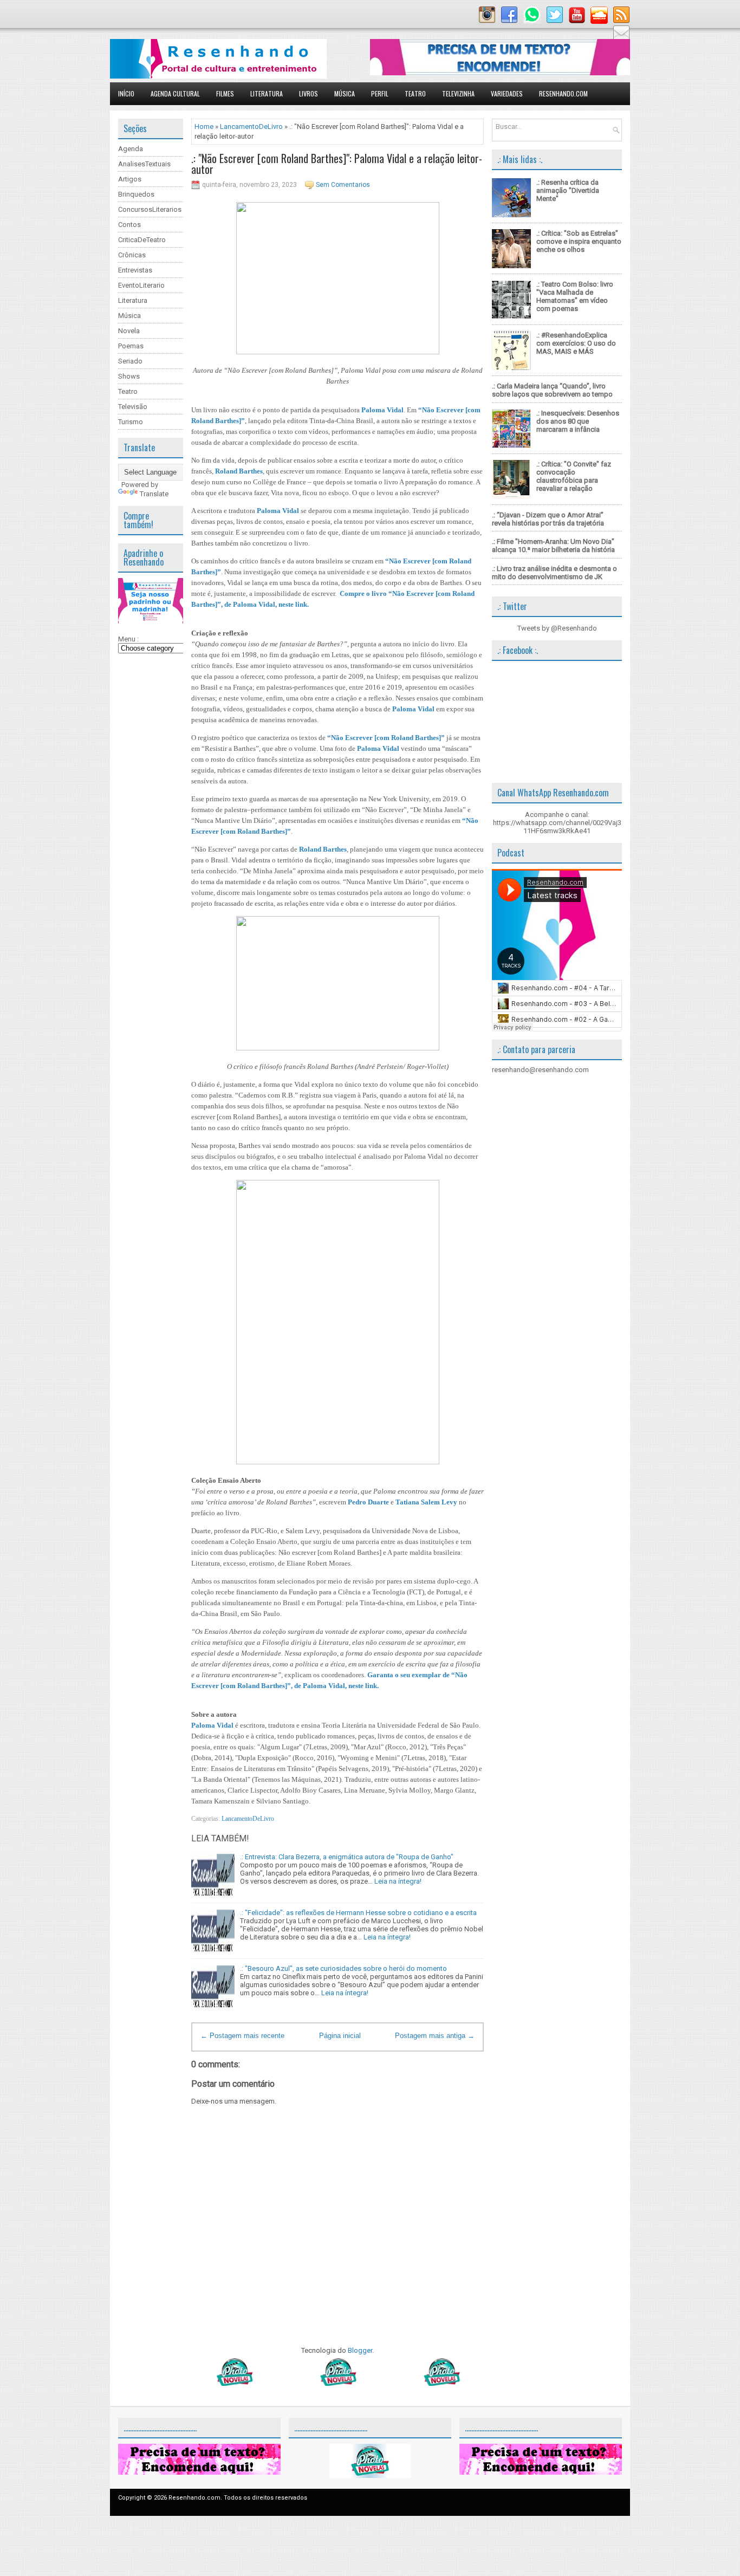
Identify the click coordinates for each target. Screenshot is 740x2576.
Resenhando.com (563, 93)
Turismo (131, 422)
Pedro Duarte (368, 1502)
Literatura (267, 93)
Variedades (507, 93)
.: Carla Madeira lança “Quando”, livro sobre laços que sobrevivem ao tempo (552, 390)
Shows (129, 376)
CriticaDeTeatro (142, 240)
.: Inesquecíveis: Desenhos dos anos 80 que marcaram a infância (578, 421)
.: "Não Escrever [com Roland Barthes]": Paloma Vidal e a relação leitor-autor (337, 164)
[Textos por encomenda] (500, 73)
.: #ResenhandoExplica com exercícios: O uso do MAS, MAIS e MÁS (576, 343)
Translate (154, 494)
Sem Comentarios (343, 185)
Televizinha (458, 93)
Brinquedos (136, 194)
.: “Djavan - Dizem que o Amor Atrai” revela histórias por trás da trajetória (548, 519)
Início (126, 93)
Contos (129, 225)
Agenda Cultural (175, 93)
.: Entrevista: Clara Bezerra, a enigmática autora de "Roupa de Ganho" (347, 1857)
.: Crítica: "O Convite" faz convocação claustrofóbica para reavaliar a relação (574, 476)
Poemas (131, 346)
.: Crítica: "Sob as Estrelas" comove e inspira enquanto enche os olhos (579, 241)
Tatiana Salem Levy (426, 1502)
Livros (309, 93)
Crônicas (132, 255)
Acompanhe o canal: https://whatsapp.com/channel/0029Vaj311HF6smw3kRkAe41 (557, 823)
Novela (129, 331)
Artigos (130, 179)
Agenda (131, 149)
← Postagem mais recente (242, 2036)
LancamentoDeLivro (251, 126)
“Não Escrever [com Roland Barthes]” (386, 738)
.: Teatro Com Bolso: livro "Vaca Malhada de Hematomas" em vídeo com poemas (575, 296)
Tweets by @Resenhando (557, 628)
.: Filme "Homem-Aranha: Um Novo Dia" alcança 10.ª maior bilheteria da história (553, 546)
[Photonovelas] (337, 2383)
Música (345, 93)
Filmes (225, 93)
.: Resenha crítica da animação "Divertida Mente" (568, 190)
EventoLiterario (141, 285)
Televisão (133, 407)
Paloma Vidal (382, 410)
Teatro (415, 93)
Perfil (380, 93)
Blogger (360, 2350)
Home (204, 126)
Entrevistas (135, 270)
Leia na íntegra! (398, 1881)
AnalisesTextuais (144, 164)
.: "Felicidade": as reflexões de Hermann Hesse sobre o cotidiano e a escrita (358, 1913)
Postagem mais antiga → (435, 2036)
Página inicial (340, 2036)
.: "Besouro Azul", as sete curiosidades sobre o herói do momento (343, 1968)
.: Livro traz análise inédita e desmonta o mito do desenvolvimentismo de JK (554, 573)
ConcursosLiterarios (150, 209)
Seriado (130, 361)
